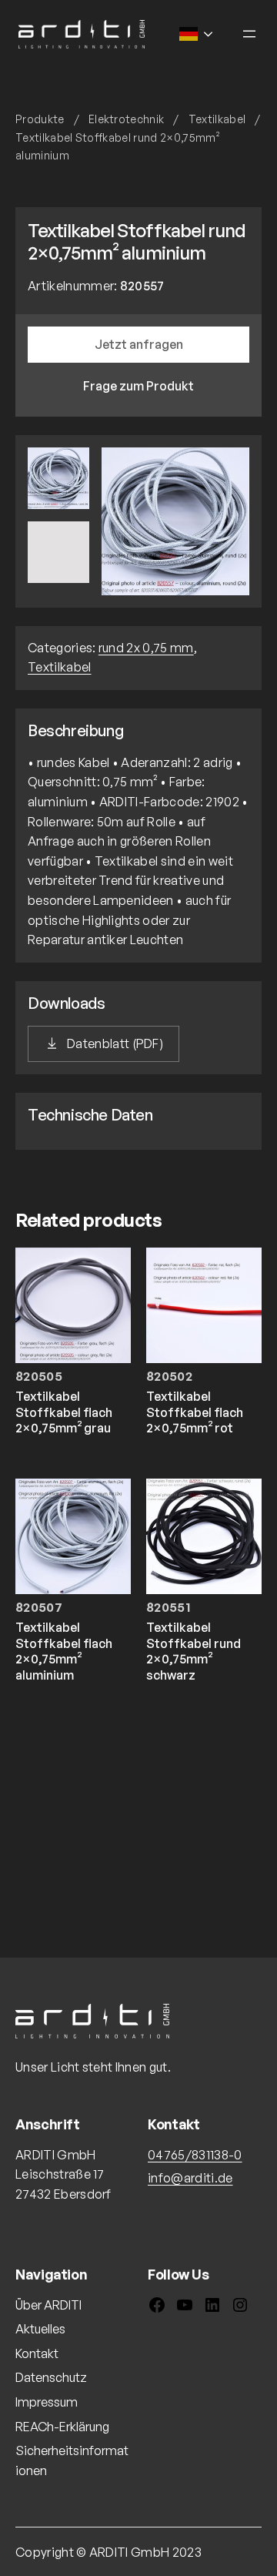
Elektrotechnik (126, 119)
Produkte (40, 119)
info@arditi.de (190, 2178)
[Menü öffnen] (249, 34)
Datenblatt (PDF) (115, 1043)
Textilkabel (217, 119)
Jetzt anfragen (139, 344)
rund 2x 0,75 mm (146, 648)
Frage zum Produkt (138, 386)
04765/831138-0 (195, 2155)
